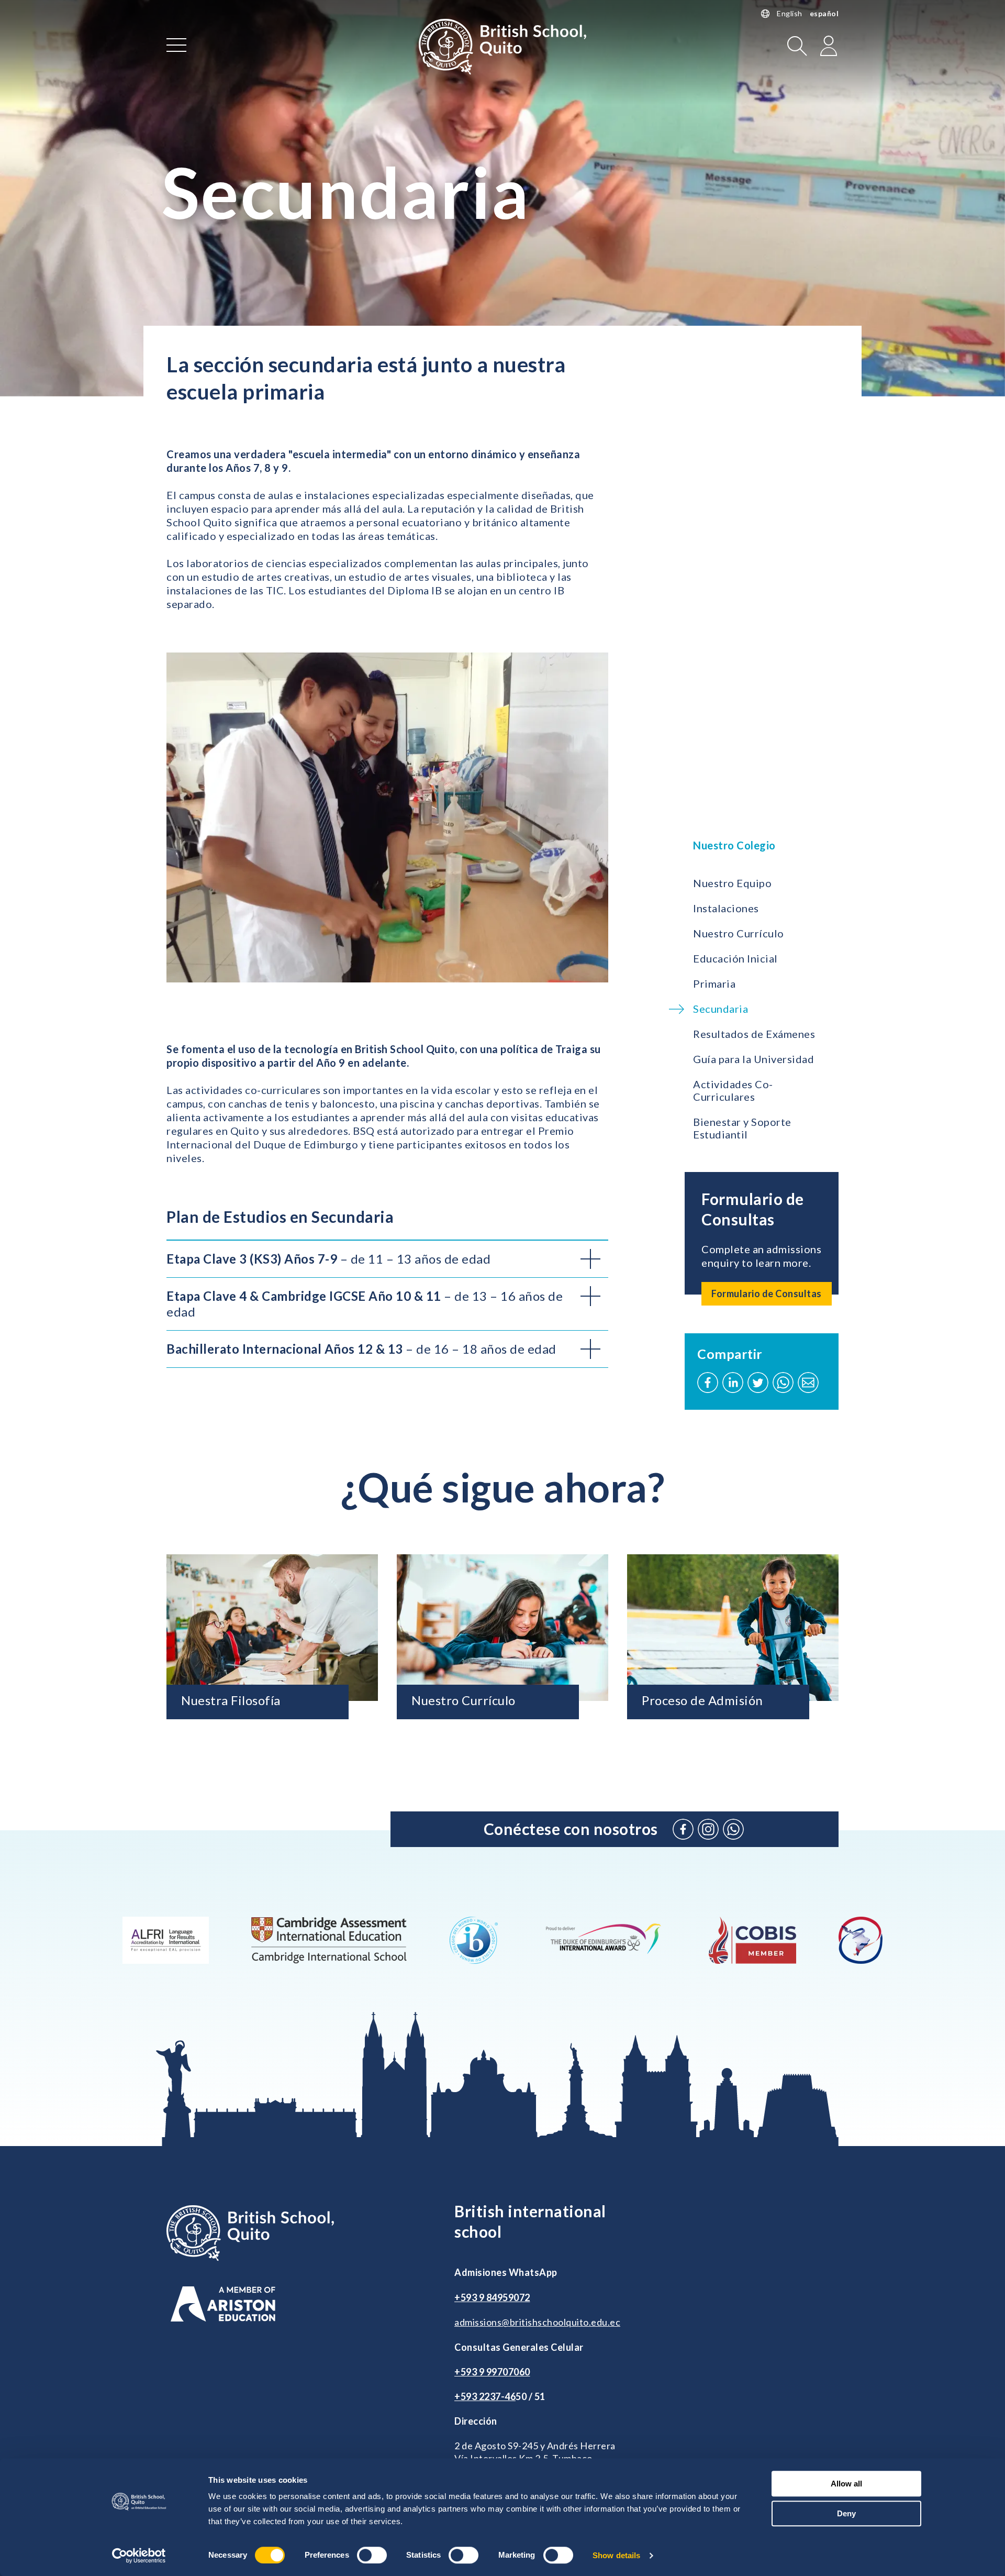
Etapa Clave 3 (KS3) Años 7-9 (328, 1259)
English (790, 13)
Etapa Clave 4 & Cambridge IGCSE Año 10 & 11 (365, 1304)
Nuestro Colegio (734, 845)
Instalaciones (726, 908)
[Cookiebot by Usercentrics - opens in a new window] (139, 2556)
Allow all (846, 2484)
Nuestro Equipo (732, 883)
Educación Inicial (735, 958)
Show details (616, 2555)
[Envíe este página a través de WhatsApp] (783, 1383)
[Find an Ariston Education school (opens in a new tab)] (223, 2304)
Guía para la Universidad (753, 1059)
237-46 (500, 2396)
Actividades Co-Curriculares (733, 1090)
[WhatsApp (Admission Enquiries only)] (733, 1829)
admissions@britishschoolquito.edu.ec (537, 2322)
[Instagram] (708, 1829)
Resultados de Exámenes (754, 1034)
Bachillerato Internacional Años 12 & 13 (361, 1349)
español (824, 13)
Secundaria (721, 1009)
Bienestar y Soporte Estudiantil (742, 1128)
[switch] (372, 2555)
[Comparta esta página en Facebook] (708, 1383)
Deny (846, 2513)
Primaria (714, 983)
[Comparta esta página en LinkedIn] (733, 1383)
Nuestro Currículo (739, 933)
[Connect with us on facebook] (683, 1829)
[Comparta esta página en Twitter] (758, 1383)
